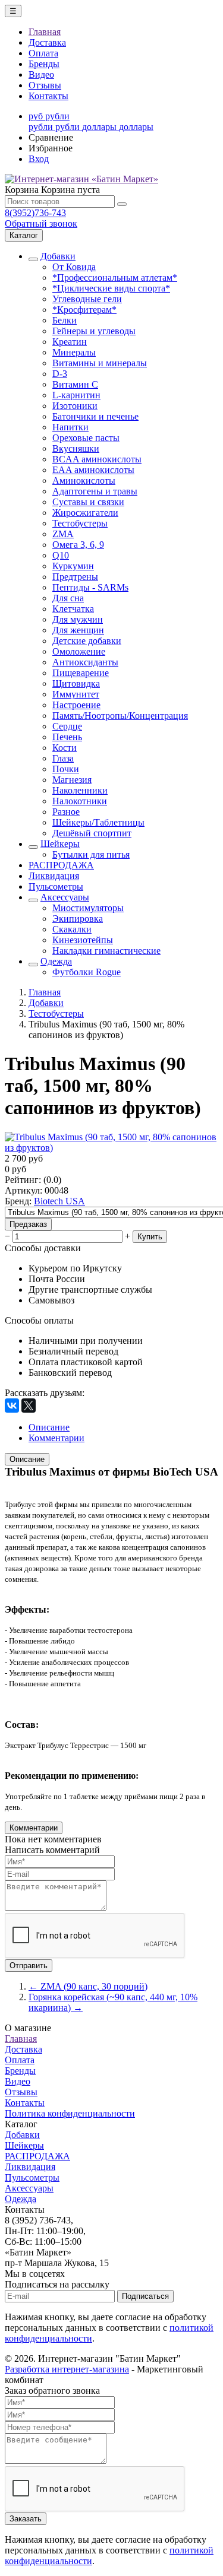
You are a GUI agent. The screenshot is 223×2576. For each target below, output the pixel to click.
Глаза (63, 758)
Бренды (44, 64)
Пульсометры (56, 886)
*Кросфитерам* (84, 310)
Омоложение (79, 651)
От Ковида (74, 267)
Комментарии (34, 1828)
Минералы (74, 352)
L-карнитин (76, 395)
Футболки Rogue (87, 972)
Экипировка (78, 919)
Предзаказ (28, 1224)
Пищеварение (81, 673)
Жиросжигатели (85, 513)
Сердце (67, 726)
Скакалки (72, 929)
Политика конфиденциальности (70, 2113)
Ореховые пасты (86, 438)
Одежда (56, 961)
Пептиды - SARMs (90, 587)
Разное (66, 812)
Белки (65, 320)
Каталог (24, 235)
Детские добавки (87, 641)
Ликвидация (54, 876)
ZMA (63, 534)
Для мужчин (78, 619)
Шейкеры (60, 844)
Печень (67, 737)
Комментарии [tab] (56, 1438)
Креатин (70, 342)
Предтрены (75, 577)
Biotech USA (59, 1201)
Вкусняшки (76, 448)
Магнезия (72, 780)
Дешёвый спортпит (92, 833)
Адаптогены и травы (95, 491)
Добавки (58, 256)
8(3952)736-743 (35, 213)
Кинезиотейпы (83, 940)
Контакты (48, 96)
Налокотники (80, 801)
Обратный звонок (41, 223)
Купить (150, 1237)
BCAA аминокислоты (97, 459)
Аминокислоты (84, 480)
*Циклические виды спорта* (111, 288)
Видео (41, 74)
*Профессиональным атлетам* (115, 277)
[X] (29, 1406)
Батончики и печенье (95, 416)
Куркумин (73, 566)
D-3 (60, 374)
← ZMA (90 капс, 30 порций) (88, 1986)
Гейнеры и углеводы (94, 331)
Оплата (43, 53)
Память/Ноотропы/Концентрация (120, 716)
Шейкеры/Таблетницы (98, 822)
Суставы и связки (88, 502)
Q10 (61, 555)
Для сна (68, 598)
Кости (65, 748)
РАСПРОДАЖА (61, 865)
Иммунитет (76, 694)
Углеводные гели (87, 299)
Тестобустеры (80, 523)
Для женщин (78, 630)
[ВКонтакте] (12, 1406)
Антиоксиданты (85, 662)
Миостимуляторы (88, 908)
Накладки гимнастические (106, 951)
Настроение (76, 705)
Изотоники (75, 406)
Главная (45, 32)
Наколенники (80, 790)
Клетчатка (73, 609)
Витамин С (75, 384)
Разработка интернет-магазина (67, 2369)
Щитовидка (76, 683)
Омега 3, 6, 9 (78, 545)
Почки (66, 769)
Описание (27, 1459)
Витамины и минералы (100, 363)
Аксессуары (65, 897)
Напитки (70, 427)
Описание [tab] (49, 1427)
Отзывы (45, 85)
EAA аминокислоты (93, 470)
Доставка (47, 42)
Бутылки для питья (91, 854)
